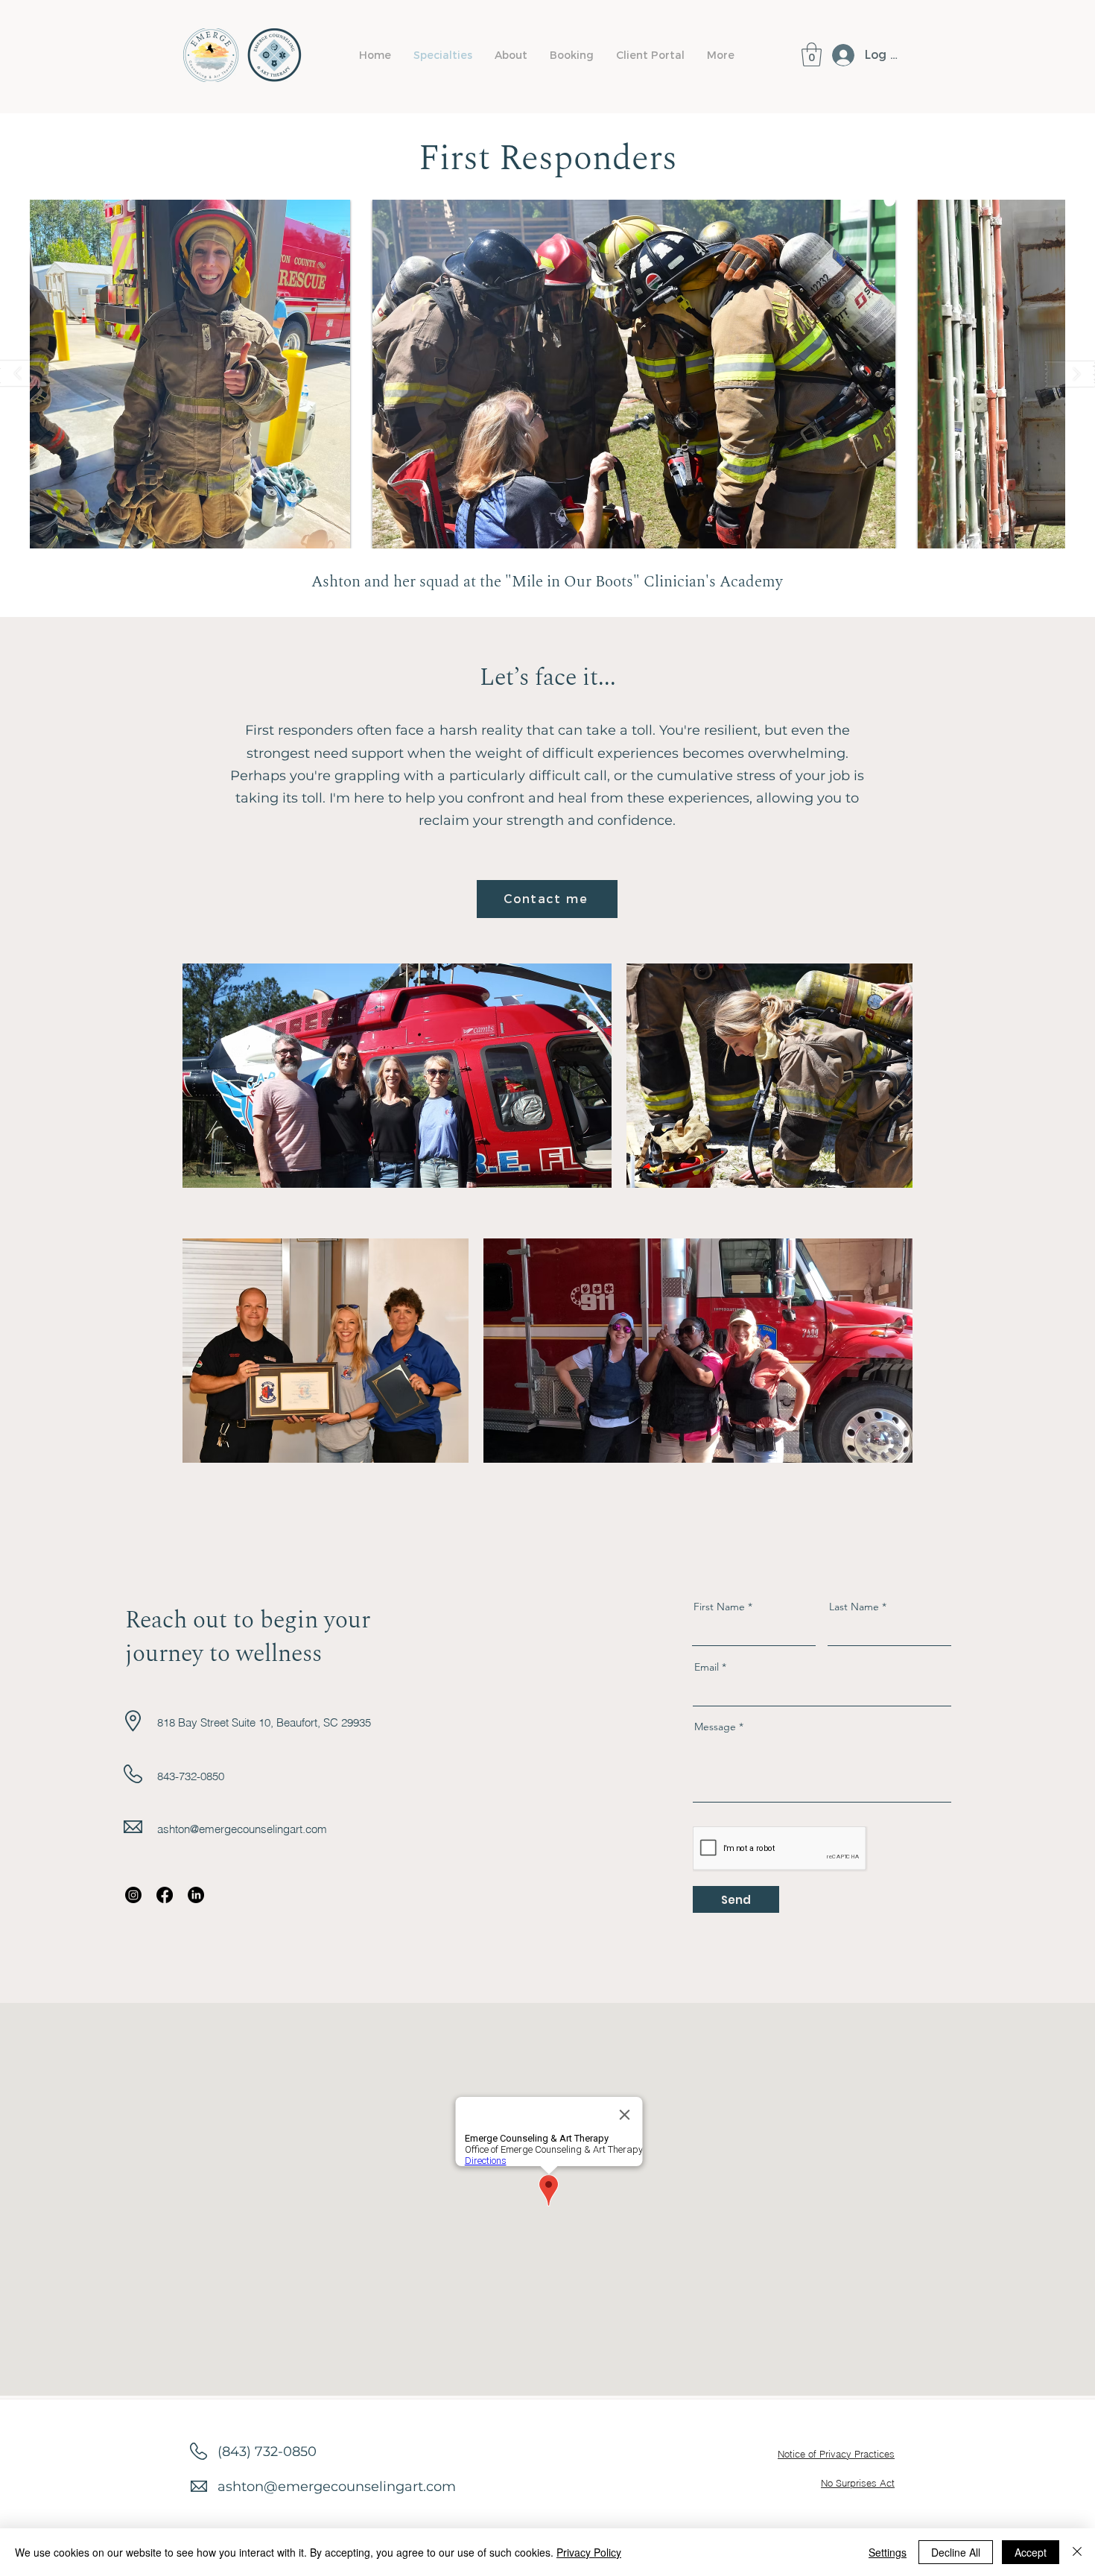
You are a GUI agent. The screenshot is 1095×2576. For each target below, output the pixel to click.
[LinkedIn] (196, 1895)
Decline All (956, 2552)
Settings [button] (888, 2552)
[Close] (1077, 2552)
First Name (719, 1607)
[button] (511, 55)
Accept (1031, 2552)
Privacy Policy (589, 2552)
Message (715, 1727)
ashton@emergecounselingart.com (242, 1829)
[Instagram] (133, 1895)
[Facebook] (165, 1895)
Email (707, 1667)
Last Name (854, 1607)
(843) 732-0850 (267, 2452)
